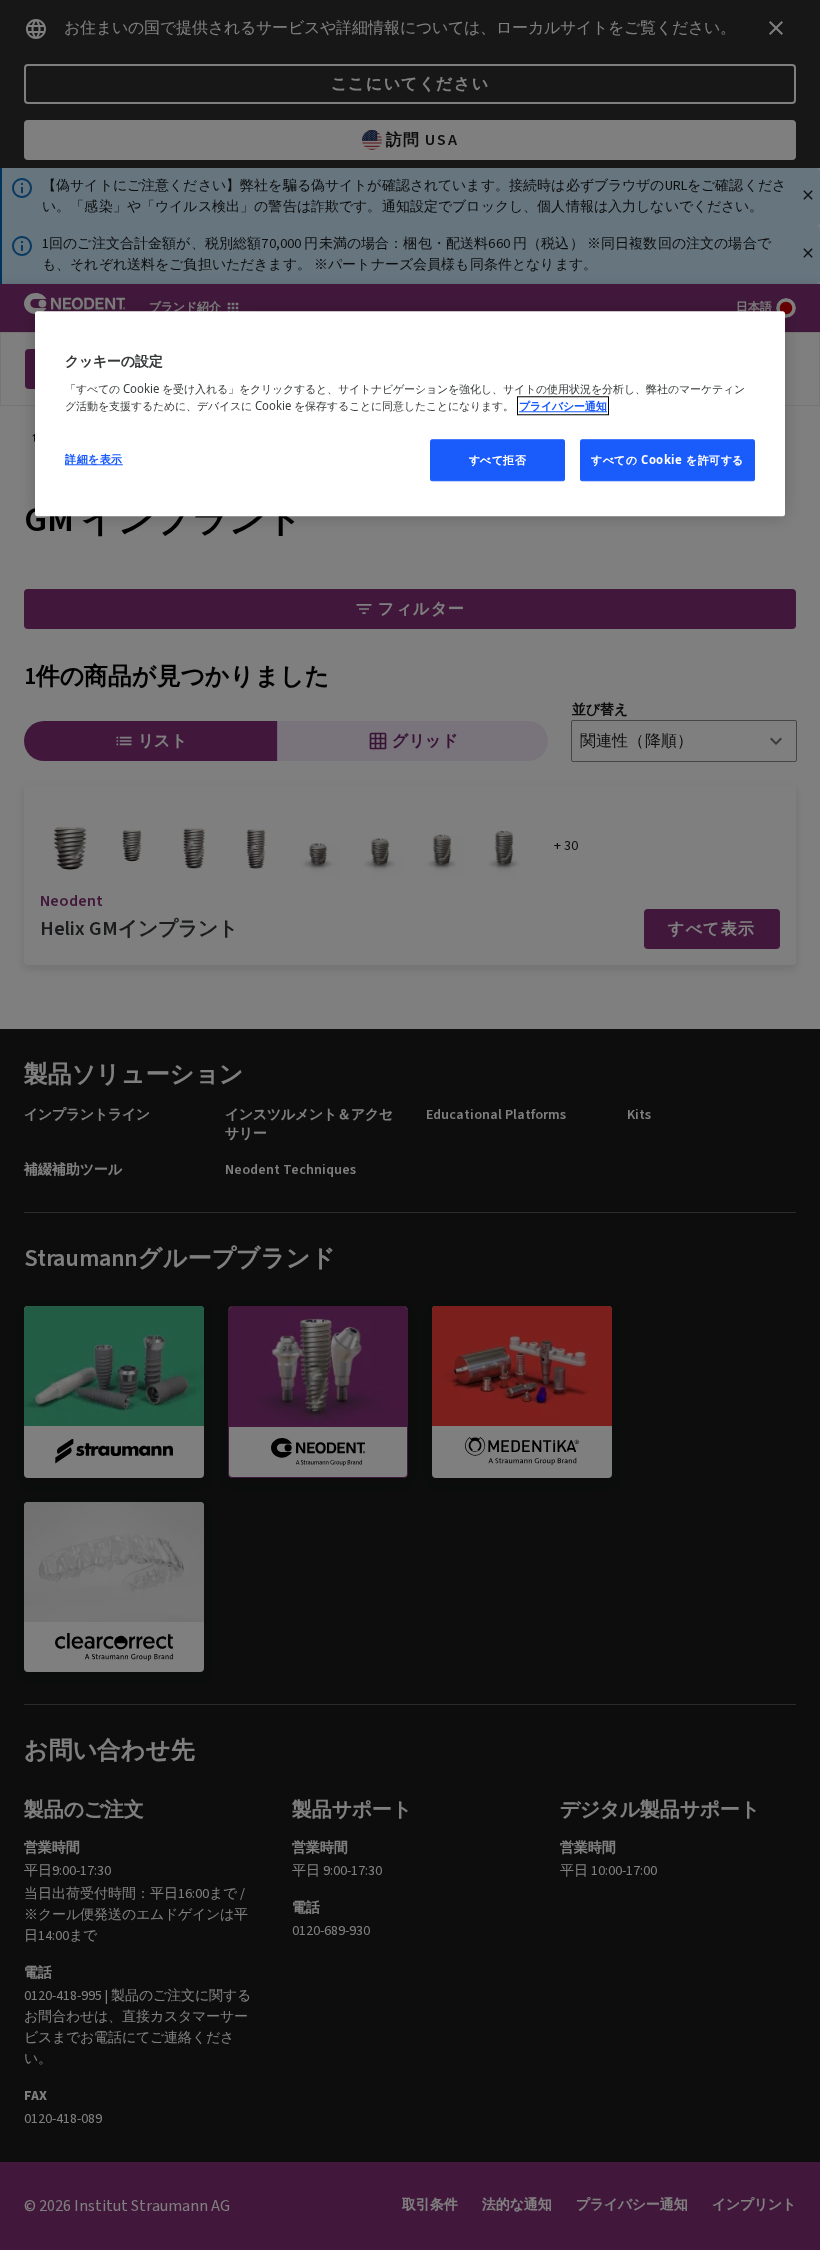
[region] (410, 414)
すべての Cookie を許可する (667, 459)
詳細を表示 (94, 458)
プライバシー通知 (563, 405)
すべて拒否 (498, 459)
